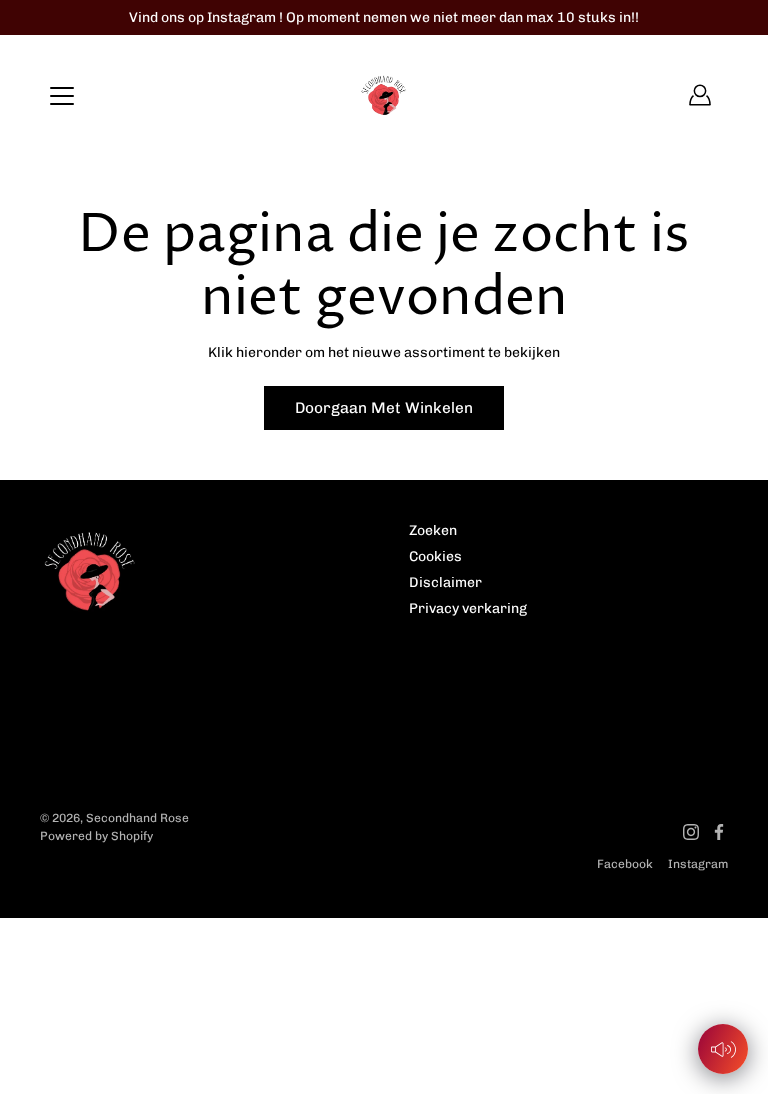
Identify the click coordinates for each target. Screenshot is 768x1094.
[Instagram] (691, 832)
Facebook (625, 864)
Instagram (698, 864)
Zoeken (433, 530)
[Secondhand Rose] (384, 95)
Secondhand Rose (137, 818)
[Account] (700, 95)
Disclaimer (445, 582)
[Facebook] (719, 832)
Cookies (435, 556)
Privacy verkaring (468, 608)
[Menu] (62, 96)
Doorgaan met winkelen (384, 408)
